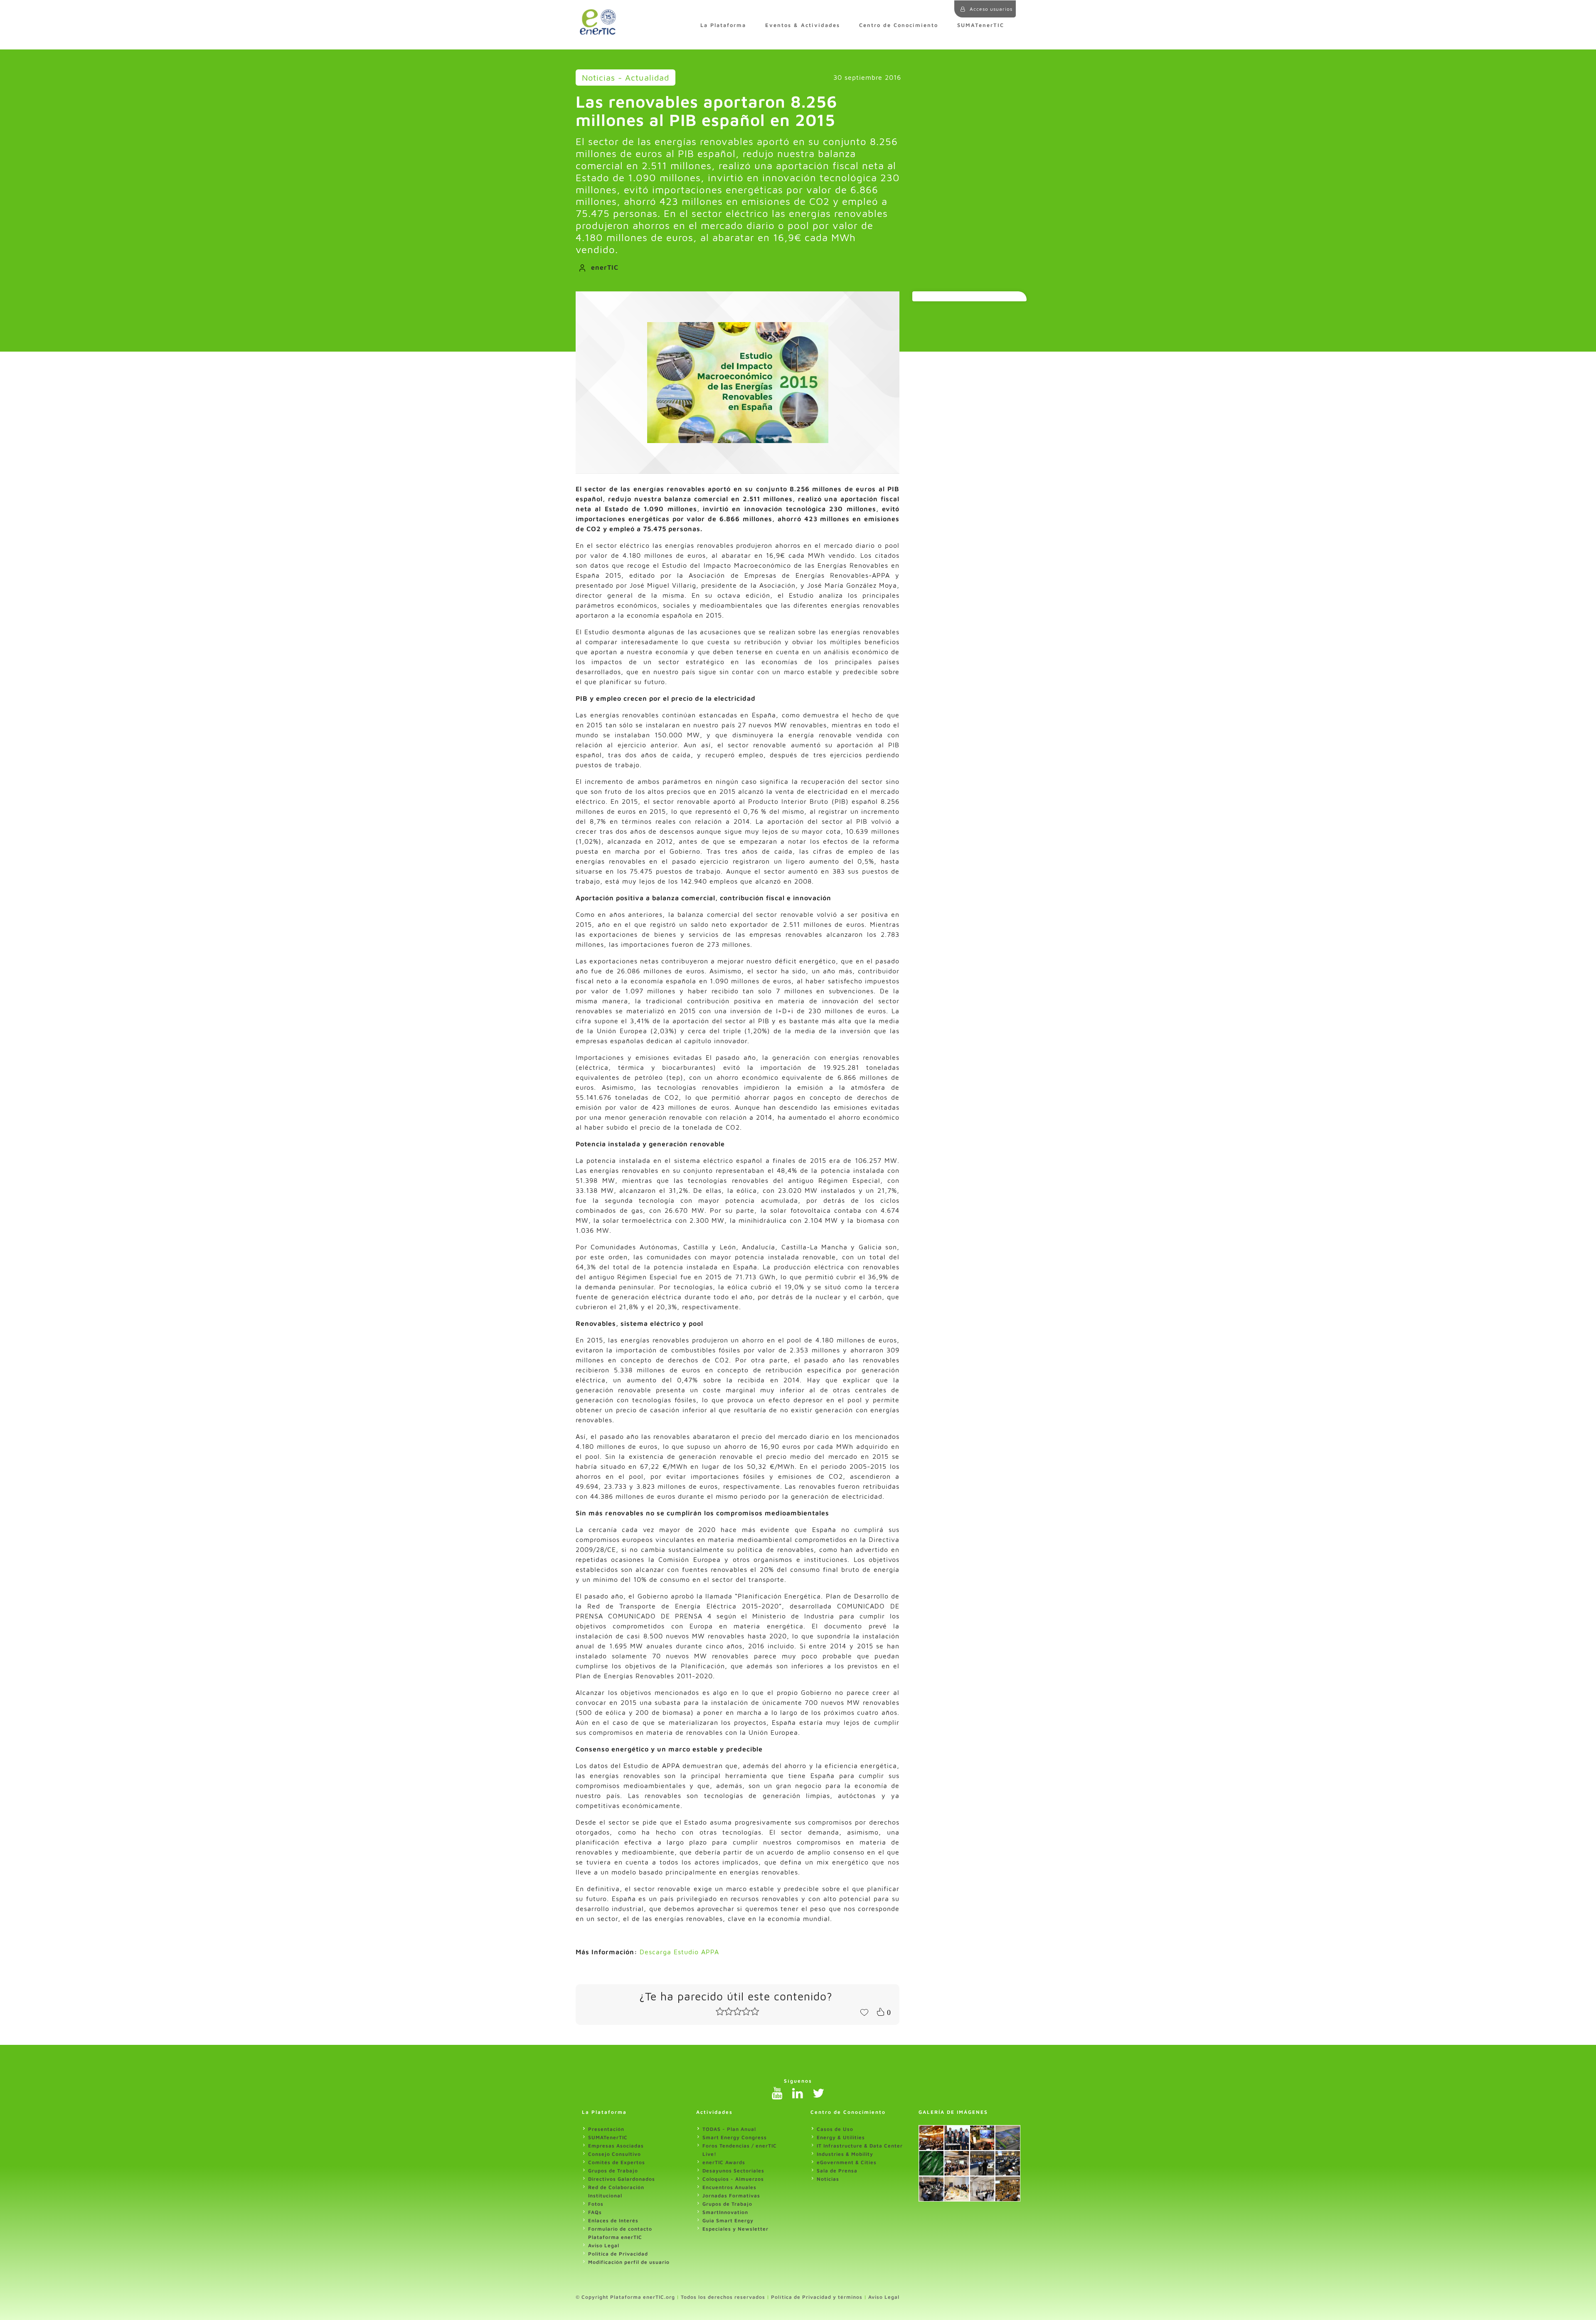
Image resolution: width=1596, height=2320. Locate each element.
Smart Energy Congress (735, 2137)
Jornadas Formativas (731, 2196)
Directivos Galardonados (622, 2179)
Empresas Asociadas (616, 2146)
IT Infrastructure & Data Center (860, 2146)
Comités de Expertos (617, 2162)
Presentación (606, 2129)
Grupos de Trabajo (613, 2171)
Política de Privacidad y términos (817, 2297)
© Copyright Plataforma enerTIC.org (625, 2297)
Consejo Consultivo (615, 2154)
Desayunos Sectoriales (733, 2171)
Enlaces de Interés (613, 2220)
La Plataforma (723, 25)
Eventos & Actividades (803, 25)
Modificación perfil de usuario (629, 2262)
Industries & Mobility (845, 2154)
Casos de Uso (835, 2129)
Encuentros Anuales (729, 2187)
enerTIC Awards (724, 2162)
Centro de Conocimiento (899, 25)
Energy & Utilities (841, 2137)
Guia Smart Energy (728, 2220)
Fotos (596, 2204)
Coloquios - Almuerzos (733, 2179)
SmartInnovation (725, 2212)
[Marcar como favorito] (864, 2012)
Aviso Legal (604, 2245)
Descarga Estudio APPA (679, 1952)
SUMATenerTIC (981, 25)
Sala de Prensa (837, 2171)
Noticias (828, 2179)
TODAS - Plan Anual (729, 2129)
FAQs (595, 2212)
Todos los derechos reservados (723, 2297)
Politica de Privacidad (618, 2254)
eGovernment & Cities (847, 2162)
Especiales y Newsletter (735, 2229)
